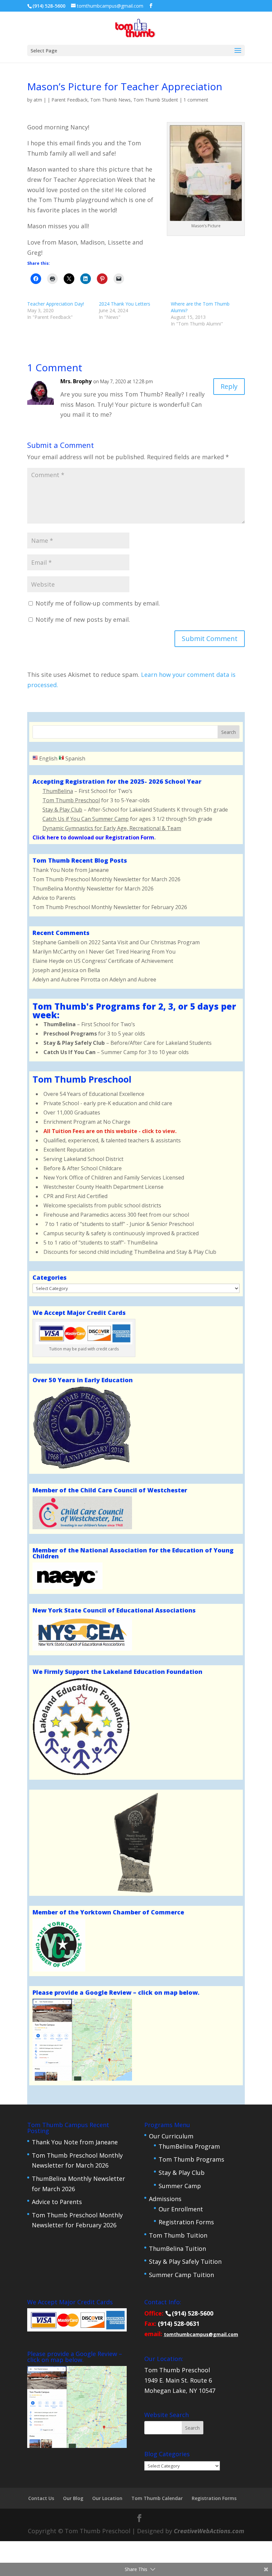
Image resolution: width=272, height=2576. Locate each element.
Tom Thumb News (110, 100)
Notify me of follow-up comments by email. (98, 603)
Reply (229, 386)
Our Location (107, 2498)
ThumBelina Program (189, 2146)
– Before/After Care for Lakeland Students (128, 1043)
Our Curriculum (171, 2136)
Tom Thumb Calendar (157, 2498)
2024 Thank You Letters (125, 304)
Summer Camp (180, 2186)
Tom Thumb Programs (191, 2159)
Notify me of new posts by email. (83, 619)
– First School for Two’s (89, 1024)
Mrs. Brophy (76, 381)
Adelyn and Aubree (133, 979)
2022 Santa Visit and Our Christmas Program (144, 942)
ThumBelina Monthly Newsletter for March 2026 (93, 889)
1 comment (196, 100)
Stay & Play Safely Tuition (185, 2261)
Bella (94, 970)
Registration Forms (186, 2222)
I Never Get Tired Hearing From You (131, 952)
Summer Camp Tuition (181, 2275)
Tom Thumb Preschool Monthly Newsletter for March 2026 (106, 879)
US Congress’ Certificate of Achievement (123, 961)
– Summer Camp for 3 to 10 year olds (116, 1052)
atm (38, 100)
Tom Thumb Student (156, 100)
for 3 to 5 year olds (94, 1034)
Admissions (165, 2199)
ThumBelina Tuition (177, 2249)
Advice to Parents (54, 898)
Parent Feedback (69, 100)
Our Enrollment (181, 2209)
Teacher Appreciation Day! (56, 304)
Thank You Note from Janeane (71, 870)
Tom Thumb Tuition (178, 2235)
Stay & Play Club (182, 2173)
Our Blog (73, 2498)
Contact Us (41, 2498)
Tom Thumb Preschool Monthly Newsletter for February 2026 (110, 907)
